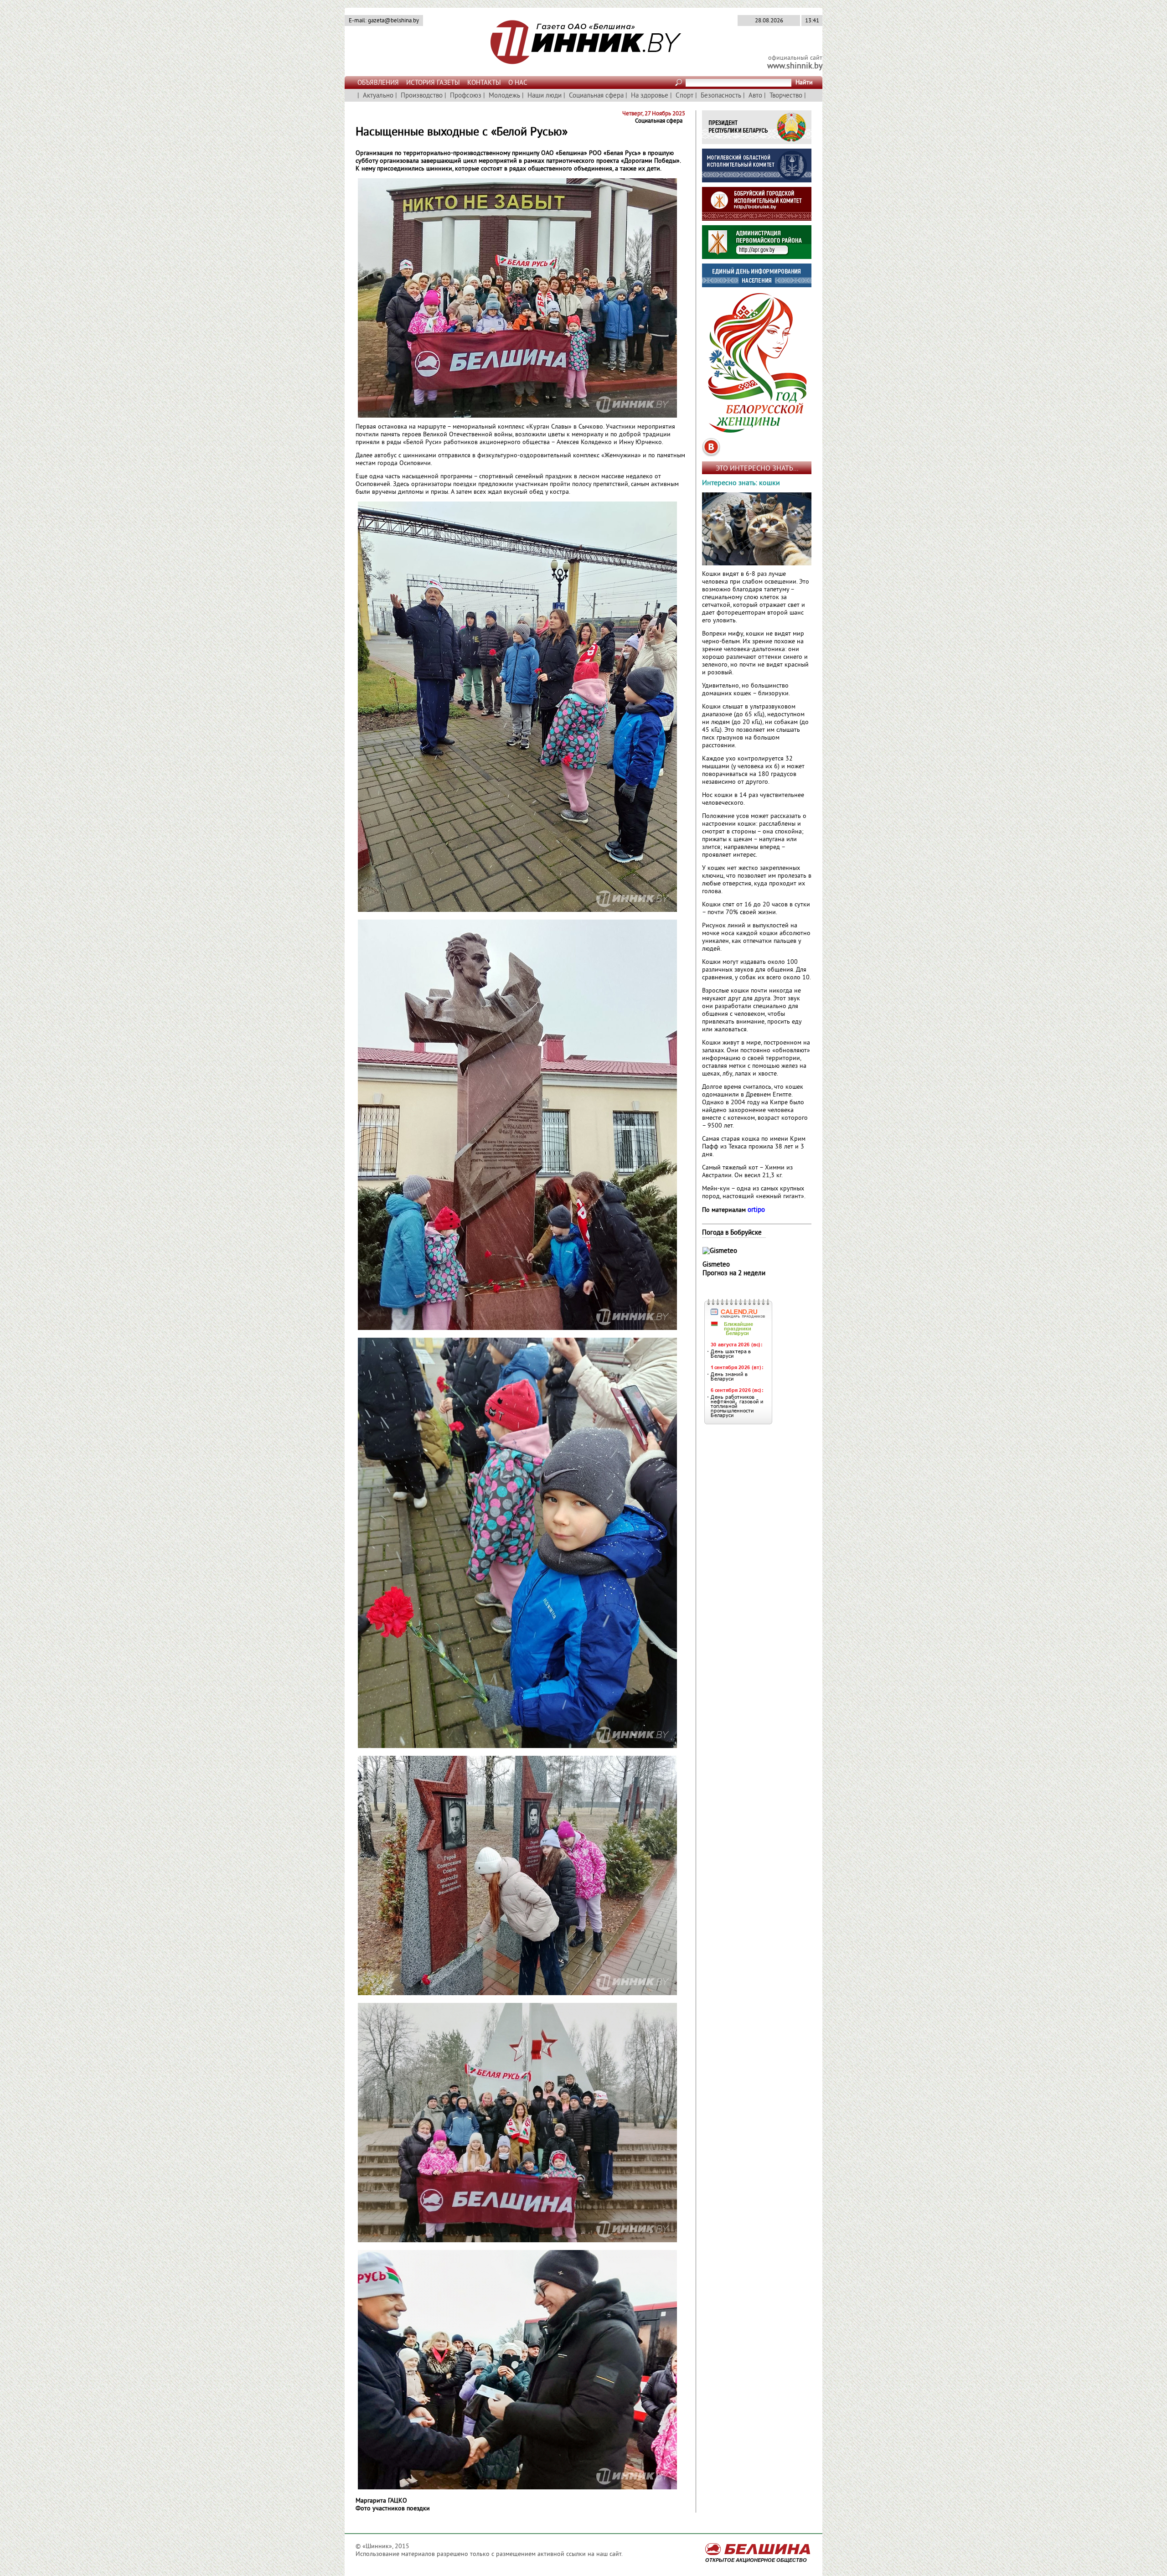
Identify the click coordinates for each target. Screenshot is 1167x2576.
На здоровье (650, 96)
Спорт (684, 96)
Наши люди (545, 96)
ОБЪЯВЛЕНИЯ (378, 83)
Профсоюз (466, 96)
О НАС (518, 83)
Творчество (786, 96)
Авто (755, 96)
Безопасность (721, 96)
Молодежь (504, 96)
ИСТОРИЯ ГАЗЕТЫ (433, 83)
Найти (804, 83)
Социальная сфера (596, 96)
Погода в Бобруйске (732, 1233)
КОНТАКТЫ (484, 83)
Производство (422, 96)
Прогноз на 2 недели (734, 1274)
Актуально (378, 96)
